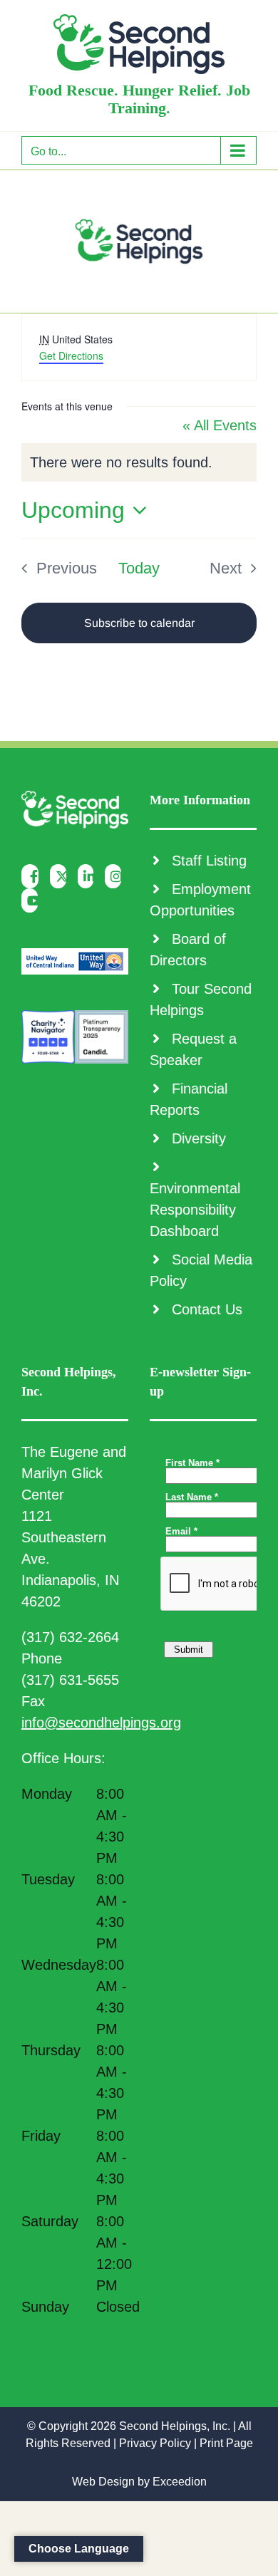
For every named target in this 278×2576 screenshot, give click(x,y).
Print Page (226, 2443)
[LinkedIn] (89, 876)
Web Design (103, 2482)
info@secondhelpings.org (101, 1723)
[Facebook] (34, 876)
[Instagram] (117, 876)
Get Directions (71, 355)
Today (139, 568)
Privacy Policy (155, 2443)
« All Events (220, 425)
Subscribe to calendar (139, 623)
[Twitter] (62, 876)
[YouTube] (33, 900)
